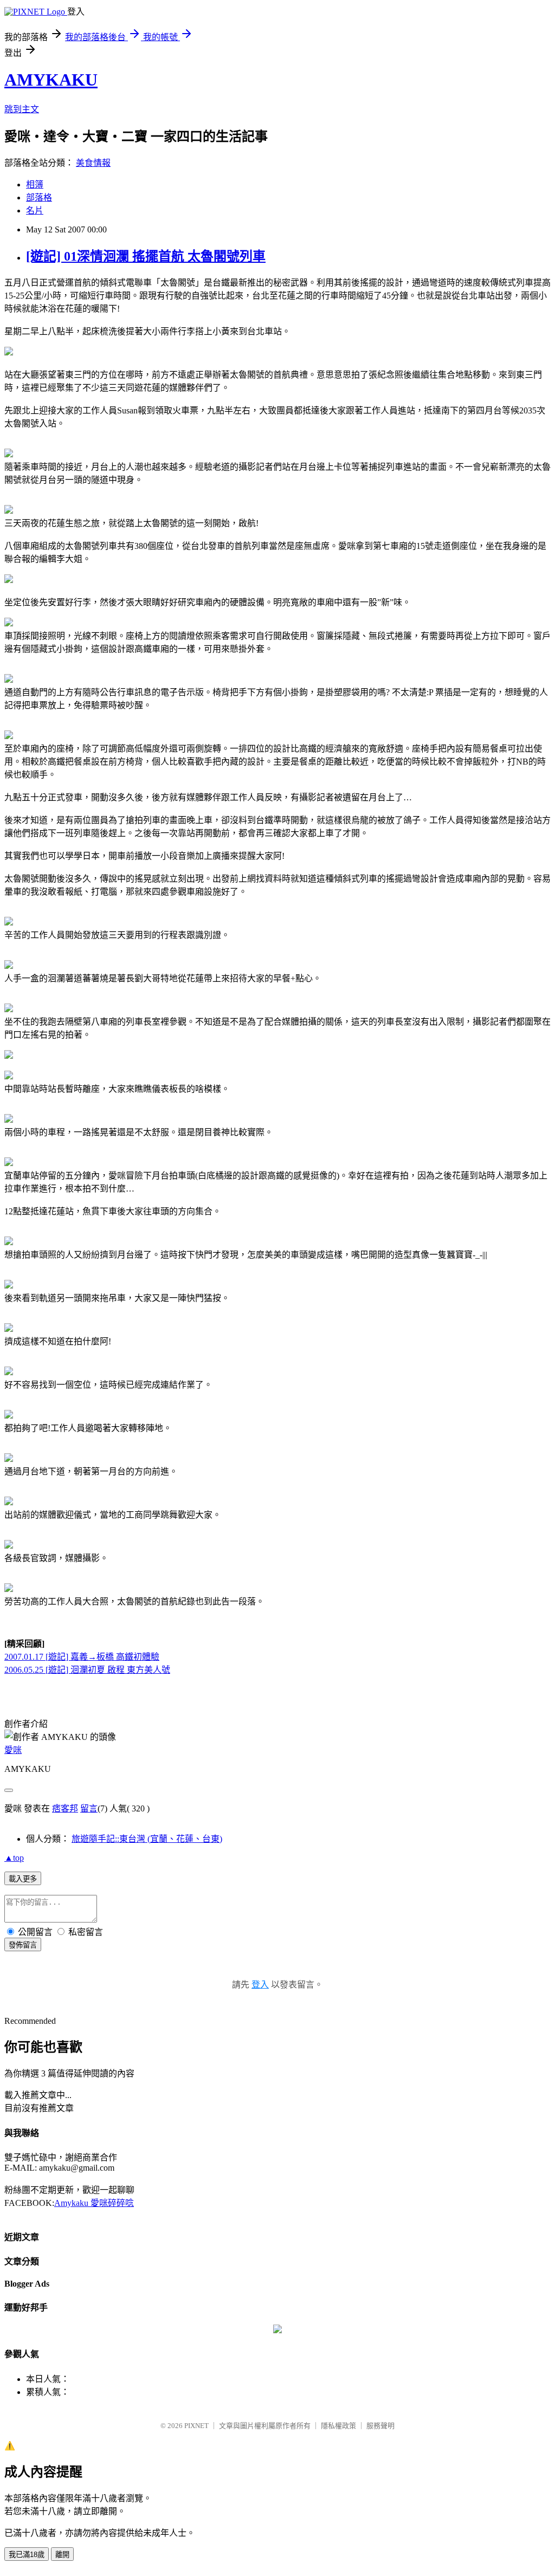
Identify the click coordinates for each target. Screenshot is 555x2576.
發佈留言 (23, 1945)
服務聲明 (380, 2426)
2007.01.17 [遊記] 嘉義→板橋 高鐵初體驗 (82, 1657)
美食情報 (93, 163)
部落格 (39, 198)
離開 (62, 2555)
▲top (14, 1858)
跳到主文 (22, 109)
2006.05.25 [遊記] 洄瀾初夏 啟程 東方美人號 (87, 1670)
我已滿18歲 (27, 2555)
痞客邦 (65, 1808)
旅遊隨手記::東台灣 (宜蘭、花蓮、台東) (147, 1839)
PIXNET (196, 2426)
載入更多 (23, 1879)
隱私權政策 (338, 2426)
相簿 (35, 185)
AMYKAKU (51, 80)
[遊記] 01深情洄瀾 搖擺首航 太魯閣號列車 (146, 256)
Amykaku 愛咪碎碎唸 (94, 2203)
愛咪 (13, 1750)
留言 (89, 1808)
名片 (35, 211)
